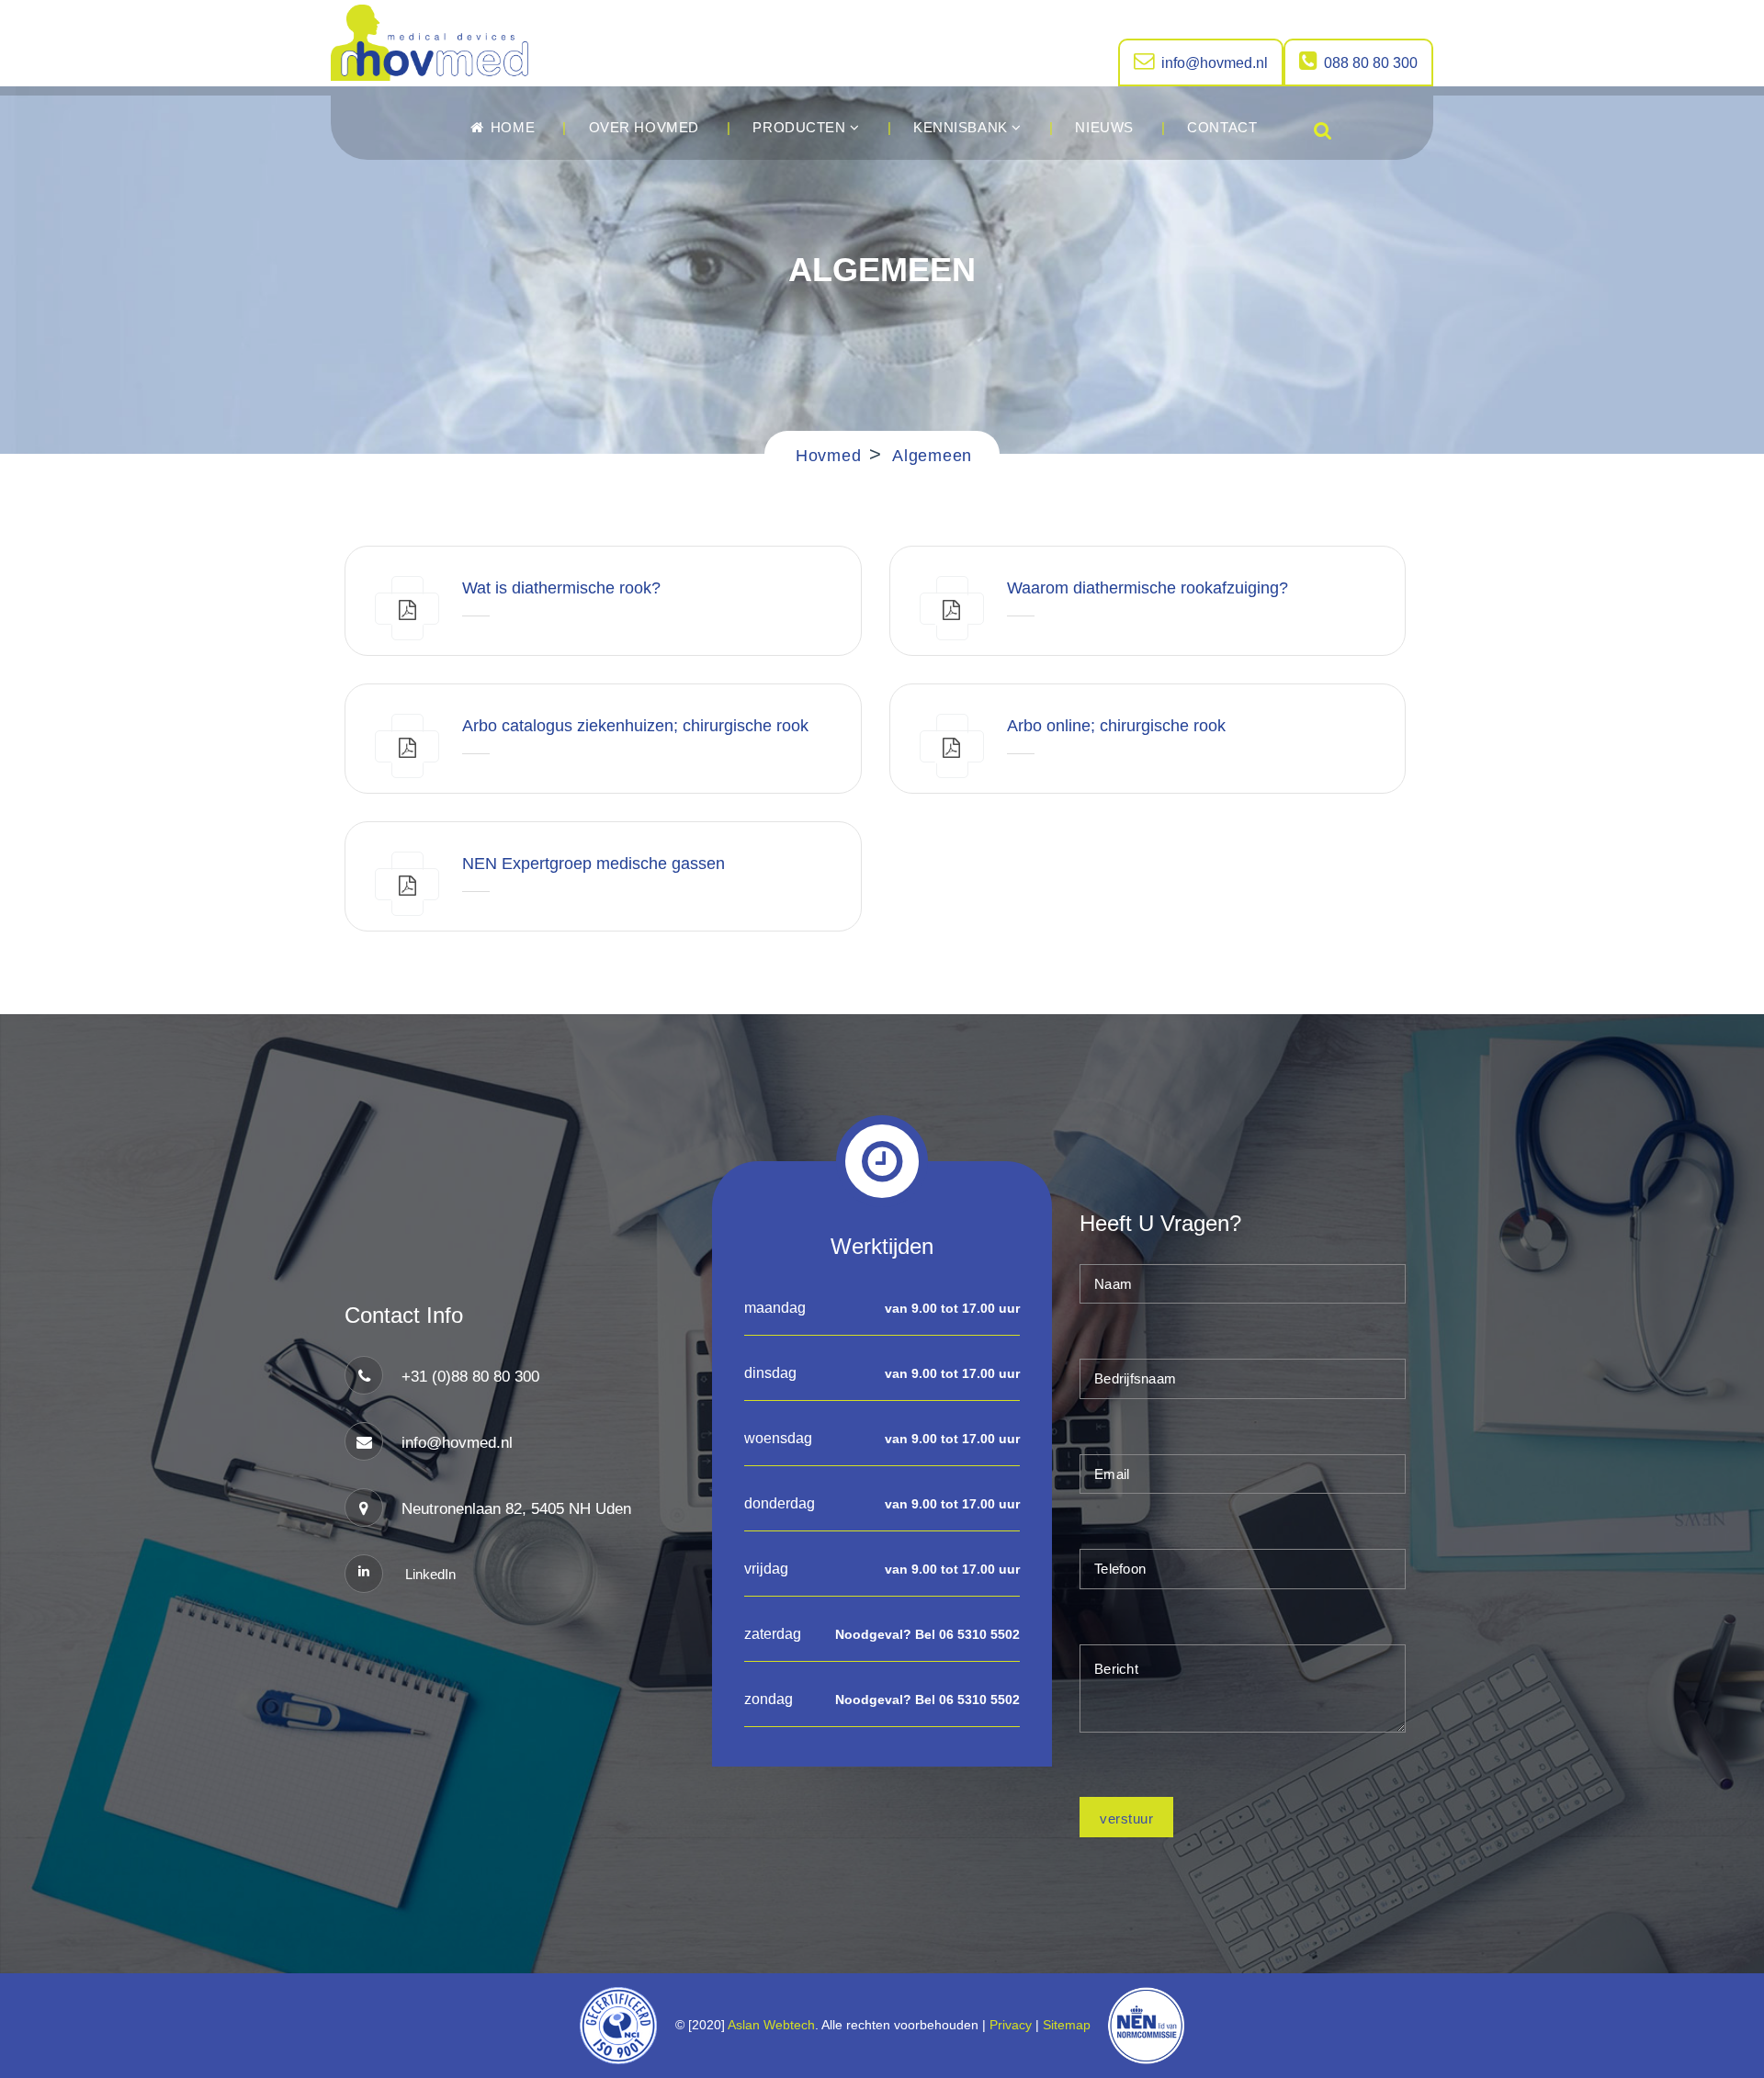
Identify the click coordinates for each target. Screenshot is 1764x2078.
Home (510, 127)
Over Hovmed (644, 127)
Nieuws (1104, 127)
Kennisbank (962, 127)
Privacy (1011, 2025)
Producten (801, 127)
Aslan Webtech (771, 2025)
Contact (1222, 127)
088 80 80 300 (1371, 63)
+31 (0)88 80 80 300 (470, 1377)
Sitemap (1070, 2025)
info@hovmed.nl (1215, 63)
